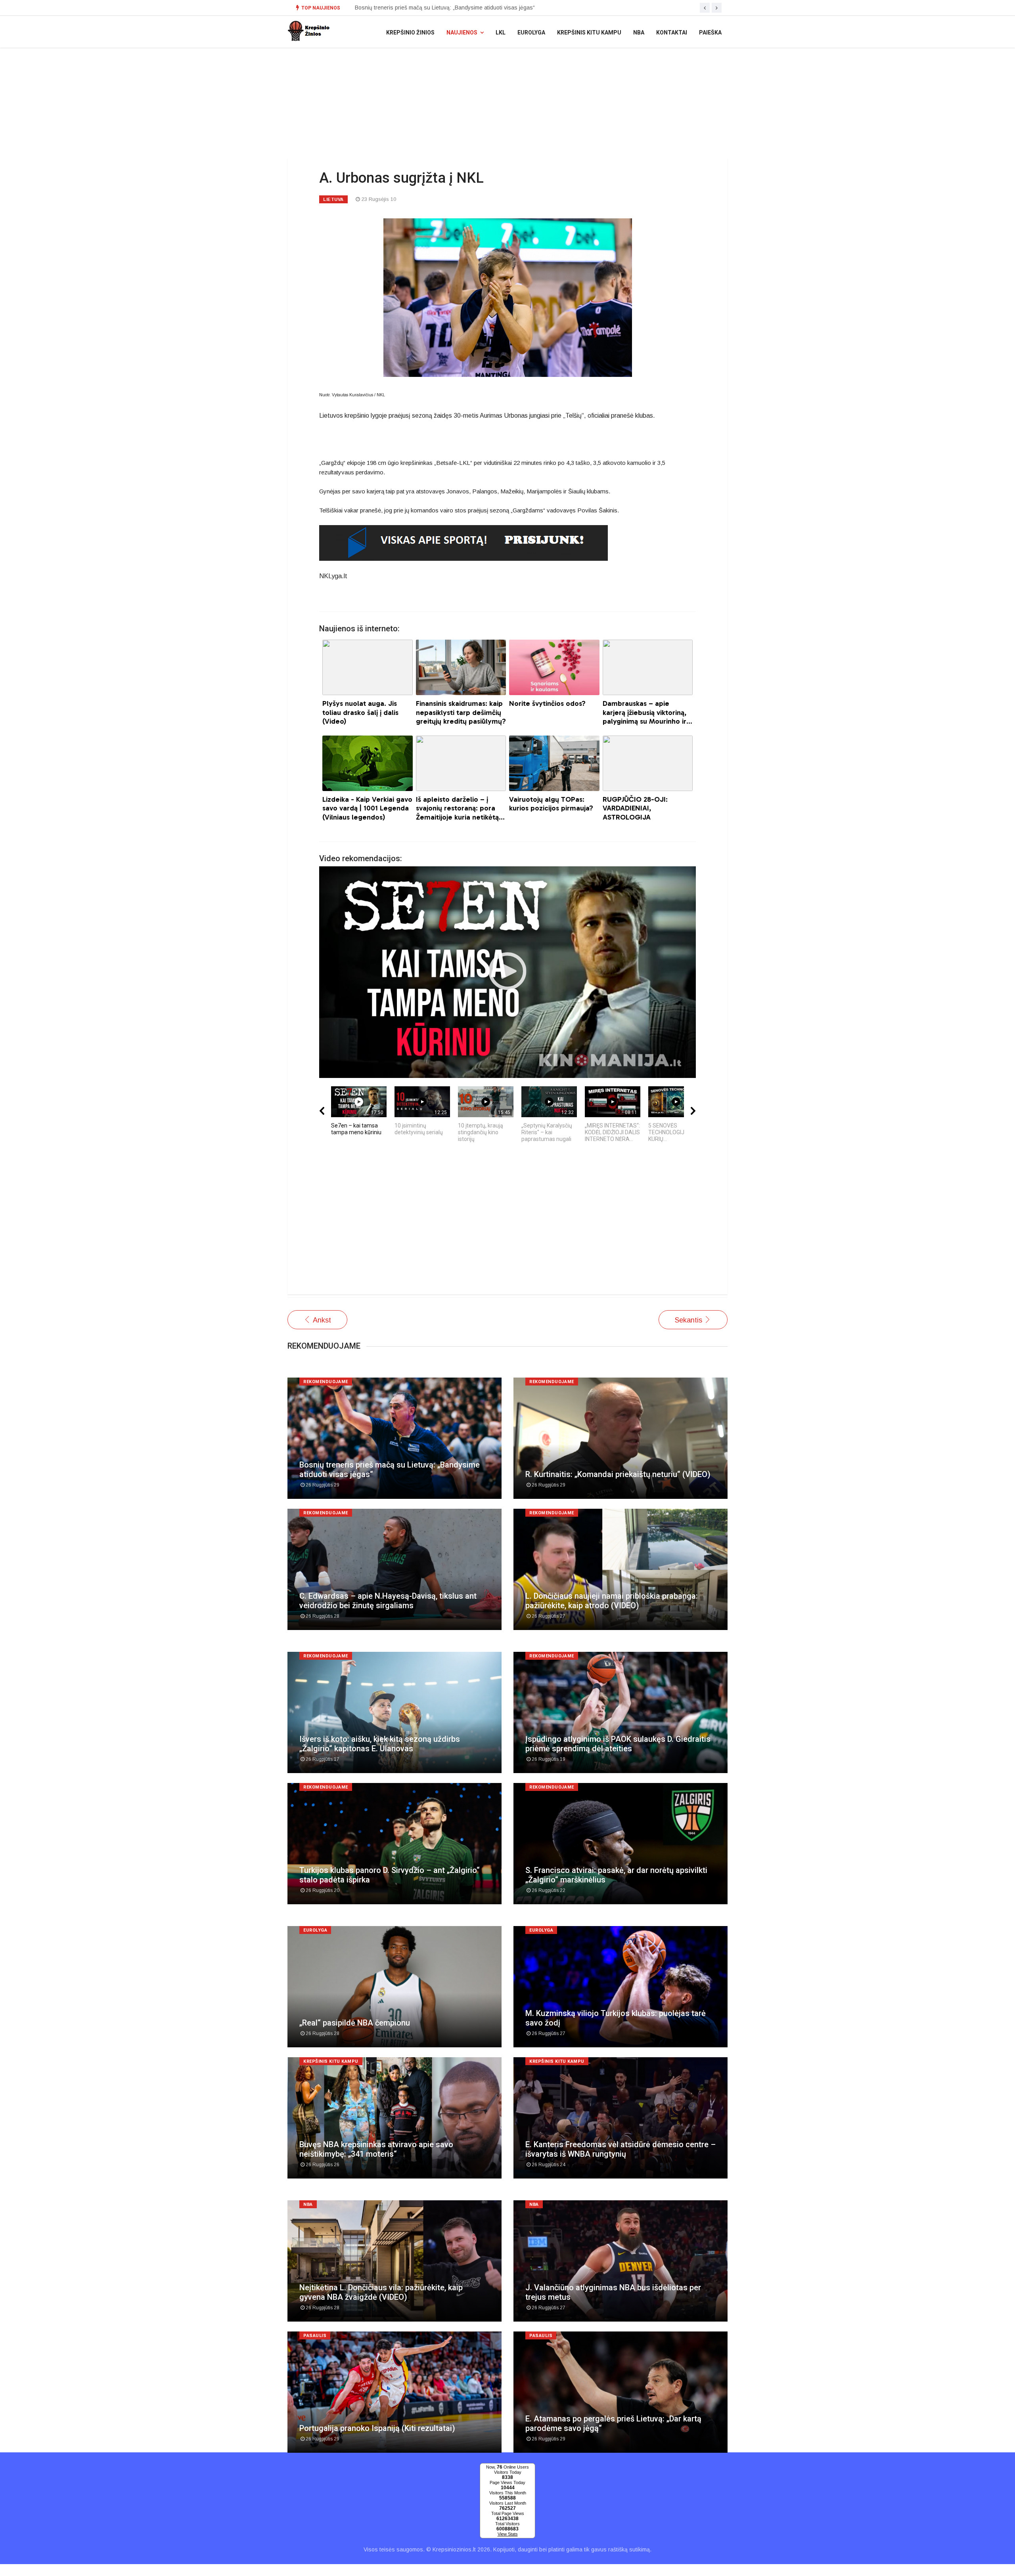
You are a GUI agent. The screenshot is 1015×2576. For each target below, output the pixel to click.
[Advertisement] (507, 1223)
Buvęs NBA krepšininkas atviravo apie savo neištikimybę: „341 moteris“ (376, 2149)
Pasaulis (315, 2336)
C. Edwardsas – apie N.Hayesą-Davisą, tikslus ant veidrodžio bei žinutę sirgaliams (388, 1601)
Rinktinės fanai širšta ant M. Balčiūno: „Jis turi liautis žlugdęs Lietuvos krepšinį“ (453, 8)
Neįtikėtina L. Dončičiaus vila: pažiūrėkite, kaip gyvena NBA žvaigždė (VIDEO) (381, 2292)
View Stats (508, 2534)
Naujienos (462, 32)
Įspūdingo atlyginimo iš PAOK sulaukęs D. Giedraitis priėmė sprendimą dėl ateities (618, 1744)
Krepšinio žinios (410, 32)
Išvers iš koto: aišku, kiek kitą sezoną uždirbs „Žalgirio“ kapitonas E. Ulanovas (380, 1744)
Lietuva (333, 199)
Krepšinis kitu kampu (589, 32)
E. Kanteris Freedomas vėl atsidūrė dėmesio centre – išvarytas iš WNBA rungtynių (620, 2149)
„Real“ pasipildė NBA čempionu (355, 2023)
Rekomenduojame (326, 1382)
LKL (501, 32)
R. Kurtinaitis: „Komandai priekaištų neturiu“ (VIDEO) (618, 1474)
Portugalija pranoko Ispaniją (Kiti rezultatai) (377, 2428)
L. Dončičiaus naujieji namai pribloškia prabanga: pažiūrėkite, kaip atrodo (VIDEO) (612, 1601)
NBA (639, 32)
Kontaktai (672, 32)
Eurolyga (531, 32)
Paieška (710, 32)
